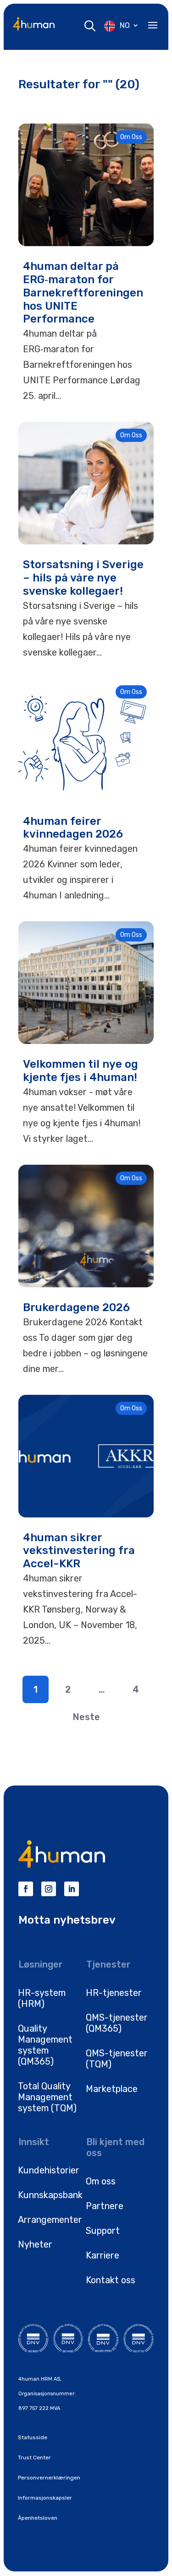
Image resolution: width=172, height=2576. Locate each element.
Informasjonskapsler (45, 2498)
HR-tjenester (114, 1993)
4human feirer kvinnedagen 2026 (74, 828)
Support (103, 2231)
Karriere (103, 2255)
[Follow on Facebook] (26, 1889)
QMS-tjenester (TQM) (117, 2059)
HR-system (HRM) (42, 1998)
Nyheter (35, 2244)
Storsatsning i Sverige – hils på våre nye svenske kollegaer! (83, 578)
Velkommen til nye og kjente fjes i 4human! (80, 1071)
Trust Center (34, 2458)
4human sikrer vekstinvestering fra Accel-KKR (79, 1551)
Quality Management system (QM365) (45, 2045)
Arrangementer (50, 2220)
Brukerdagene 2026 (76, 1307)
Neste (86, 1717)
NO (125, 25)
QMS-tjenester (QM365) (117, 2023)
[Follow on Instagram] (49, 1889)
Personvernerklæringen (49, 2478)
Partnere (105, 2206)
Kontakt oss (111, 2280)
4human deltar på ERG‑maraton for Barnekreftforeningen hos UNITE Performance (83, 293)
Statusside (33, 2437)
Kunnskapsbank (50, 2195)
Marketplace (112, 2089)
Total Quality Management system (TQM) (47, 2097)
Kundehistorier (49, 2170)
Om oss (101, 2181)
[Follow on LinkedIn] (72, 1889)
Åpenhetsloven (38, 2518)
